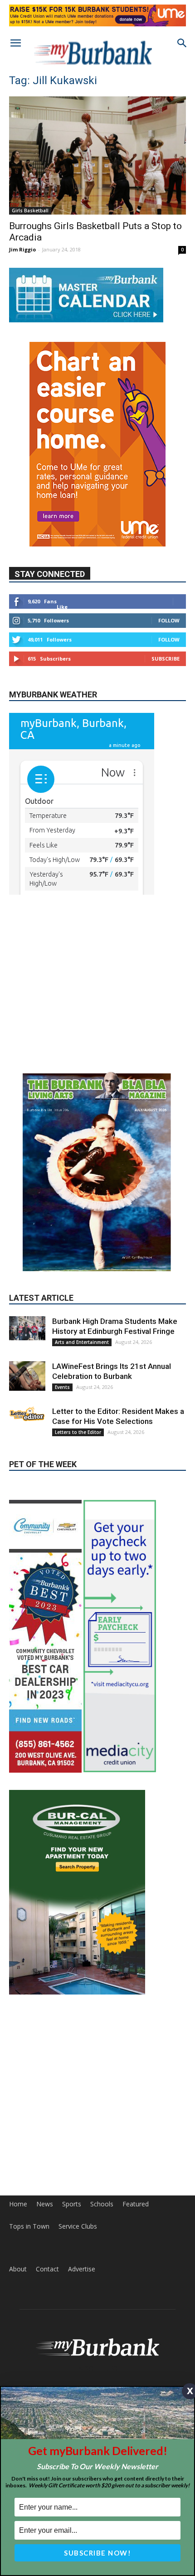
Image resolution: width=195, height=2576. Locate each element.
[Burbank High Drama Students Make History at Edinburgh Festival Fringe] (27, 1367)
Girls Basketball (30, 210)
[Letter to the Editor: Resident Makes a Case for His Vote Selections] (27, 1453)
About (18, 2347)
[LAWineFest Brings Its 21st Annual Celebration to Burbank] (27, 1415)
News (45, 2282)
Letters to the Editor (78, 1471)
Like (62, 607)
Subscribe (166, 659)
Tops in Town (29, 2305)
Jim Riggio (22, 249)
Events (62, 1426)
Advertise (82, 2347)
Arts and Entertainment (82, 1381)
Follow (169, 620)
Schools (102, 2282)
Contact (47, 2347)
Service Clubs (78, 2305)
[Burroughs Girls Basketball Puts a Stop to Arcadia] (97, 155)
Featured (136, 2282)
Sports (72, 2282)
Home (18, 2282)
